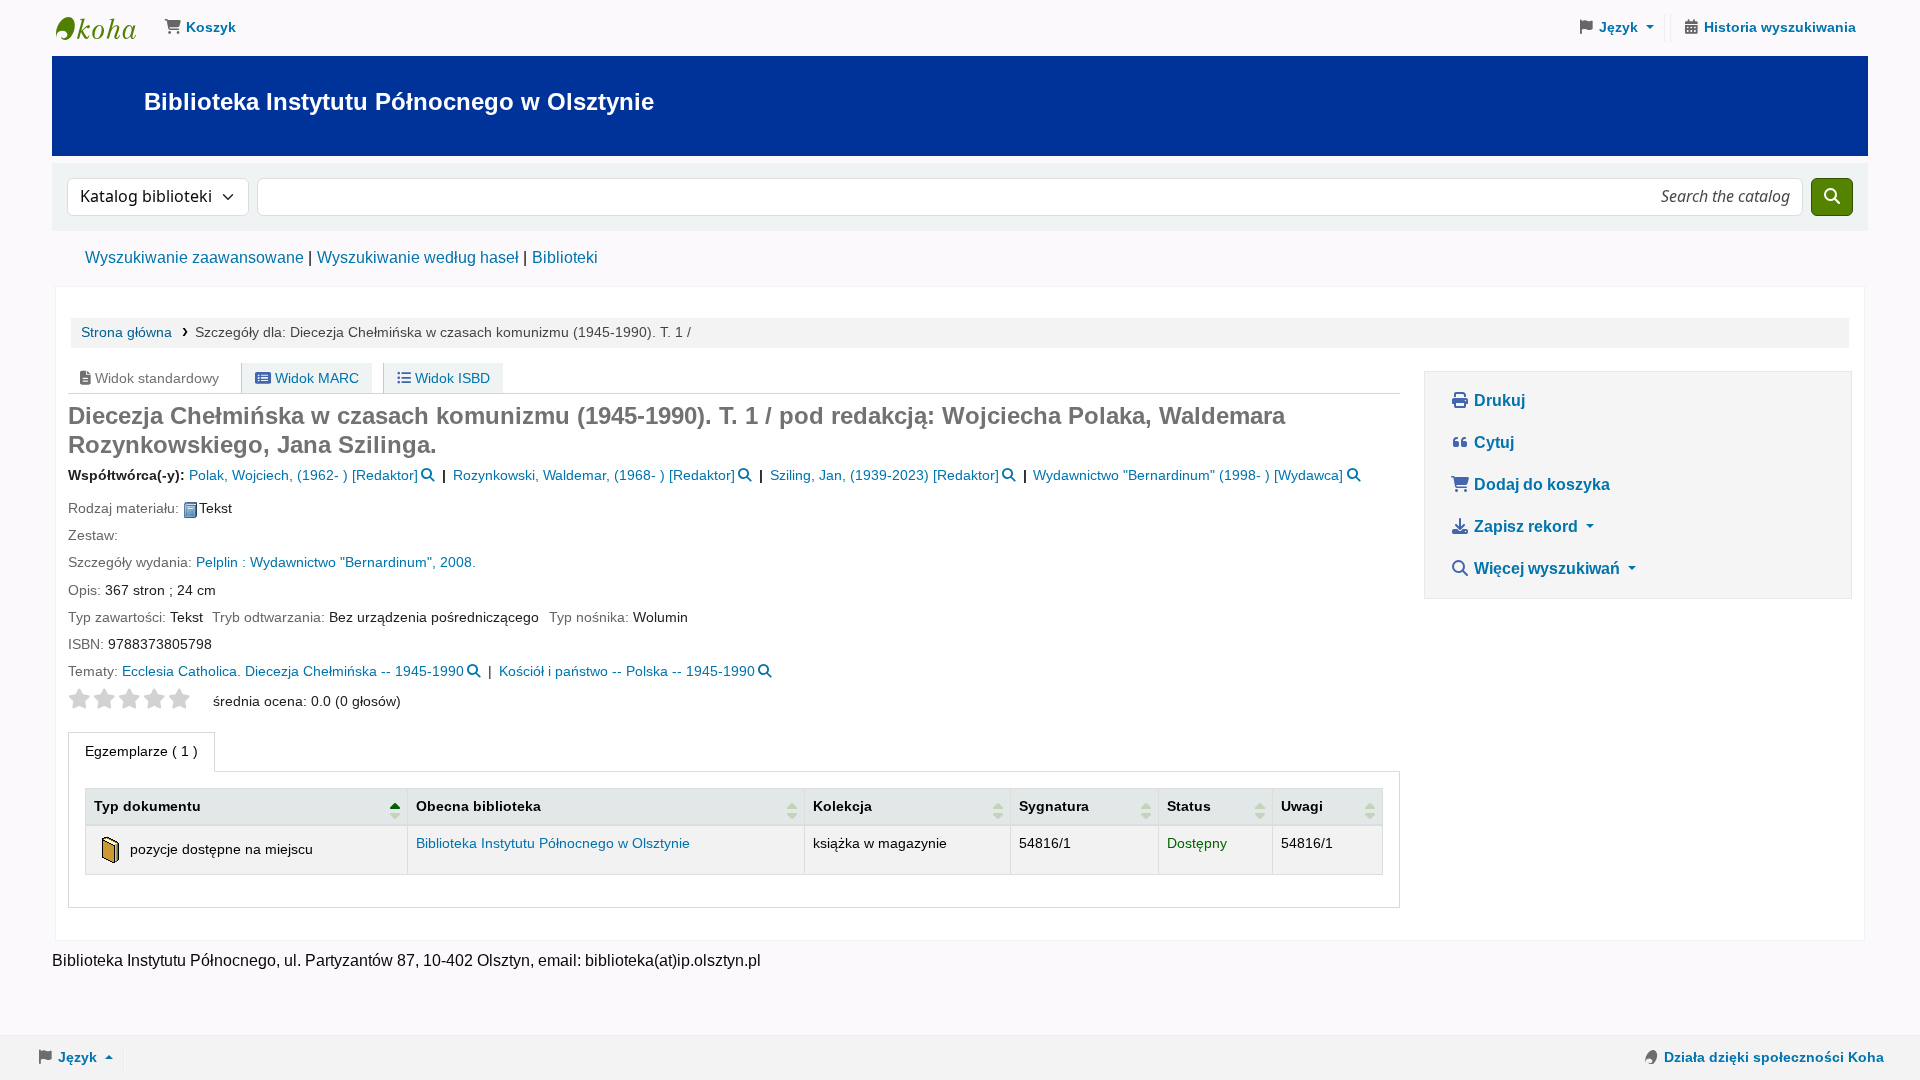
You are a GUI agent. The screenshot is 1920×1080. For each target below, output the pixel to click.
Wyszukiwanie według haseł (418, 257)
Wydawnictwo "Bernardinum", (343, 562)
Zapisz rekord (1526, 526)
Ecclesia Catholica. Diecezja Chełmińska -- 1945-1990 (293, 671)
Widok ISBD (450, 378)
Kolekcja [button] (842, 806)
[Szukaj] (1832, 197)
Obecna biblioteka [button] (478, 806)
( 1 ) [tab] (141, 751)
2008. (458, 562)
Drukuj (1497, 400)
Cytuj (1492, 442)
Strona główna (126, 332)
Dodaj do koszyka (1540, 484)
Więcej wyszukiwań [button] (1547, 568)
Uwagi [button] (1302, 806)
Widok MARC (315, 378)
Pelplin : (221, 562)
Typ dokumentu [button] (147, 806)
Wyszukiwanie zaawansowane (194, 257)
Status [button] (1189, 806)
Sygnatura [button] (1054, 806)
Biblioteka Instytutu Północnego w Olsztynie (106, 28)
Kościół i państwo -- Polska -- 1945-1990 (627, 671)
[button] (200, 28)
